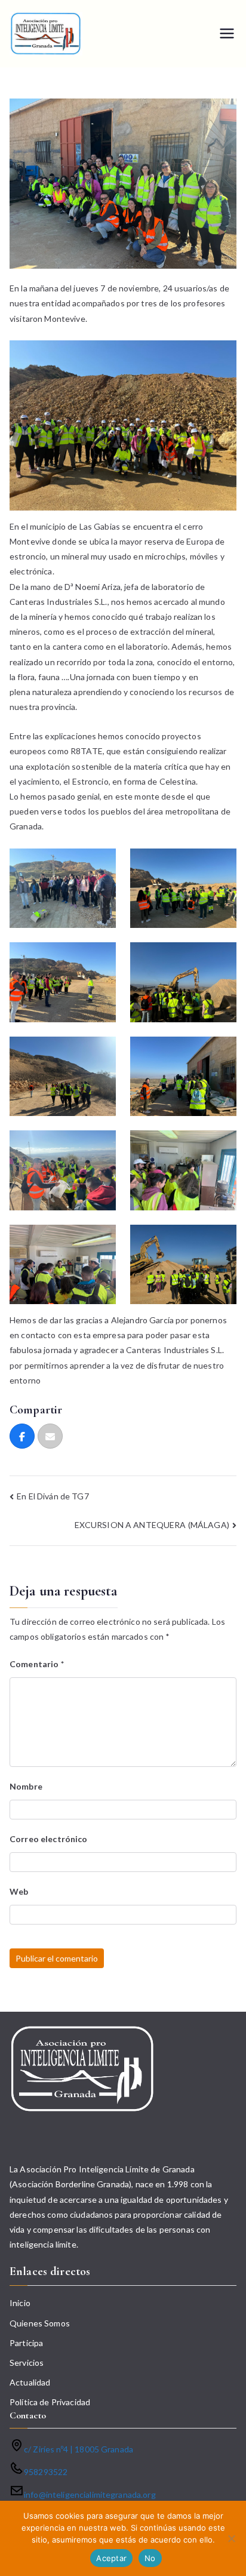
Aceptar (111, 2558)
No (150, 2558)
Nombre (26, 1786)
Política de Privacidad (50, 2402)
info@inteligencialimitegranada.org (90, 2494)
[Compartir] (22, 1436)
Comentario (37, 1664)
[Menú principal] (227, 33)
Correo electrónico (49, 1839)
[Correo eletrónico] (50, 1436)
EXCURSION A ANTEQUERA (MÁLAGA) (152, 1525)
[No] (231, 2538)
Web (19, 1891)
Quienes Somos (40, 2323)
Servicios (27, 2363)
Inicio (20, 2303)
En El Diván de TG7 (53, 1496)
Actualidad (30, 2382)
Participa (26, 2343)
